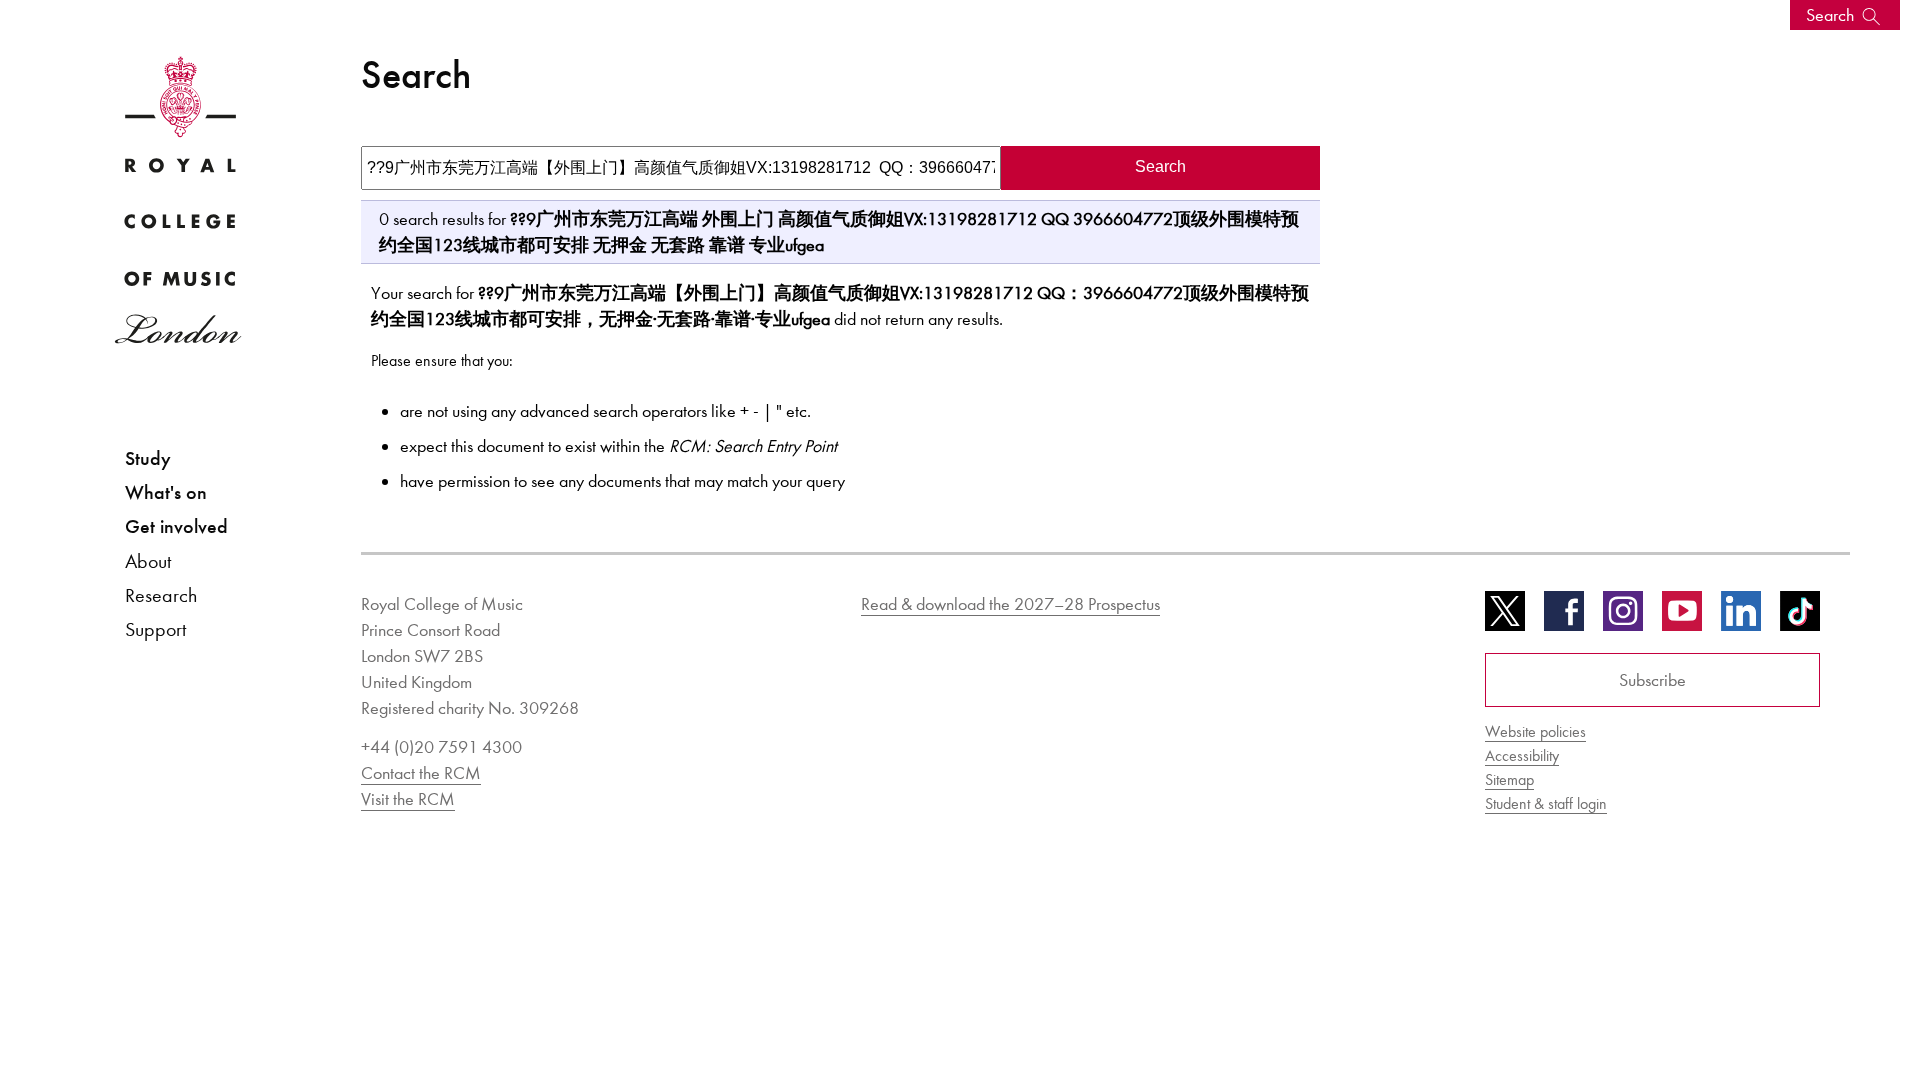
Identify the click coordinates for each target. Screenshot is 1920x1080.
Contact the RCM (421, 773)
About (148, 561)
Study (148, 458)
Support (155, 629)
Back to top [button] (1807, 1004)
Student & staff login (1546, 803)
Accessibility (1522, 755)
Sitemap (1509, 779)
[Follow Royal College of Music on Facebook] (1564, 618)
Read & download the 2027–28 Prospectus (1010, 604)
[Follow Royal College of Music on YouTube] (1682, 618)
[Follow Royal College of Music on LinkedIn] (1741, 618)
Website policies (1535, 731)
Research (161, 595)
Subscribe (1652, 680)
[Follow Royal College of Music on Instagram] (1623, 618)
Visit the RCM (408, 799)
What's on (166, 492)
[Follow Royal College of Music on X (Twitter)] (1505, 618)
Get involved (176, 526)
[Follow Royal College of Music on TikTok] (1800, 618)
